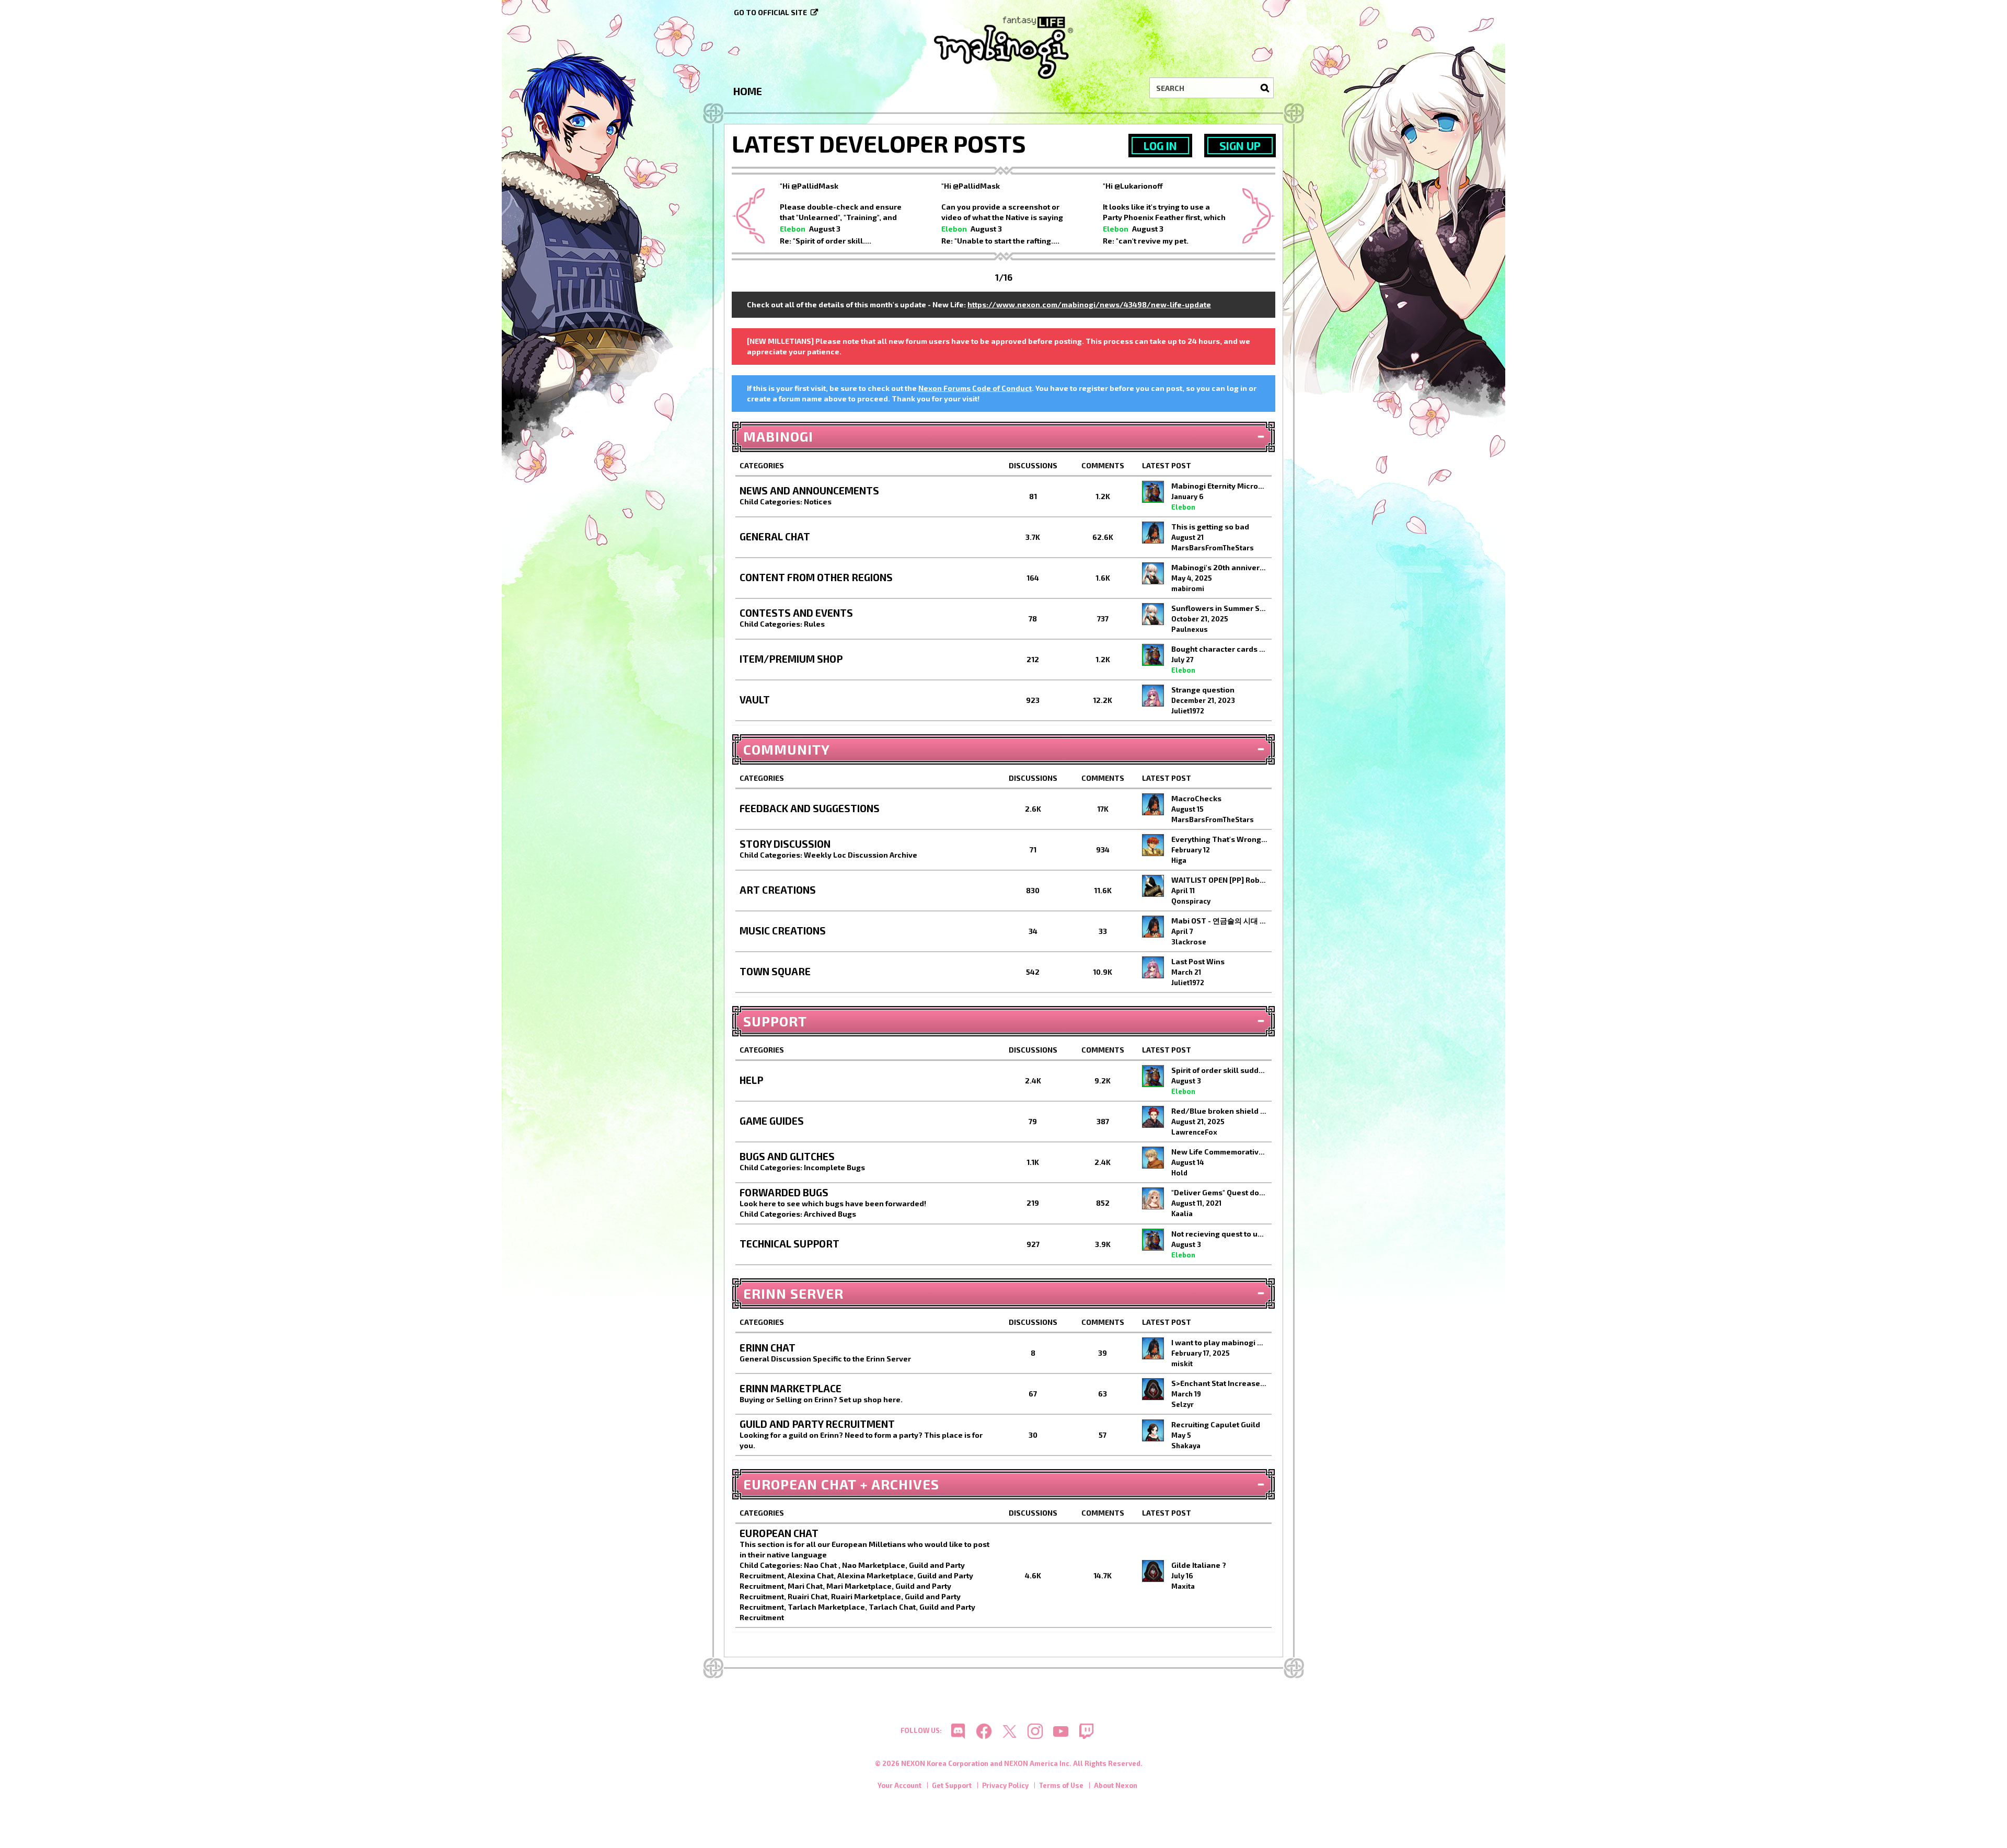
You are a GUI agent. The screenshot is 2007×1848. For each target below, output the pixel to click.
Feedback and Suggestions (810, 808)
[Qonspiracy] (1153, 886)
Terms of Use (1061, 1785)
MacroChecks (1196, 798)
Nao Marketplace (874, 1565)
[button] (748, 217)
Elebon (793, 229)
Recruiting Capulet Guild (1216, 1424)
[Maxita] (1153, 1571)
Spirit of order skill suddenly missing (1220, 1070)
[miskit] (1153, 1348)
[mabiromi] (1153, 573)
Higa (1179, 860)
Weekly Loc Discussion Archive (861, 855)
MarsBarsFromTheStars (1213, 548)
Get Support (952, 1785)
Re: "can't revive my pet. (1146, 241)
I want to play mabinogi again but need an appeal (1220, 1342)
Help (751, 1080)
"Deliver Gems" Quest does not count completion (1220, 1192)
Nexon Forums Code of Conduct (975, 388)
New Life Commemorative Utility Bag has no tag (1220, 1152)
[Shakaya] (1153, 1430)
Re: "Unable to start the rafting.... (1000, 241)
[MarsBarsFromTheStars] (1153, 533)
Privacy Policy (1005, 1785)
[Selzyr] (1153, 1389)
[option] (842, 212)
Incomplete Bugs (834, 1167)
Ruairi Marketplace (866, 1596)
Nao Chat (821, 1565)
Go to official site (770, 12)
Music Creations (783, 931)
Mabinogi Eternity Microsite (1220, 486)
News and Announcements (809, 490)
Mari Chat (805, 1586)
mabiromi (1188, 588)
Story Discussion (785, 844)
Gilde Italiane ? (1199, 1565)
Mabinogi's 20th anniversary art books (1220, 567)
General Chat (775, 536)
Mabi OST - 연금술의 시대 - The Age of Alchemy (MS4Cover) (1220, 921)
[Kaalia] (1153, 1198)
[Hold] (1153, 1158)
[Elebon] (1153, 492)
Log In (1160, 146)
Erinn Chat (768, 1348)
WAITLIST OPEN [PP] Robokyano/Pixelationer (1220, 880)
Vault (755, 700)
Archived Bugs (830, 1214)
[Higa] (1153, 845)
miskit (1182, 1364)
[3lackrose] (1153, 927)
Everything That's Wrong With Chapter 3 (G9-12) (1220, 839)
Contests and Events (796, 613)
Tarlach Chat (892, 1607)
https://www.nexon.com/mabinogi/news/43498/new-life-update (1089, 304)
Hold (1179, 1173)
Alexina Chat (811, 1575)
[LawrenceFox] (1153, 1117)
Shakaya (1186, 1446)
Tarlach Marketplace (826, 1607)
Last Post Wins (1198, 961)
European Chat (779, 1533)
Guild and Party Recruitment (817, 1424)
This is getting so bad (1210, 527)
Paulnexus (1190, 629)
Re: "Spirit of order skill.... (826, 241)
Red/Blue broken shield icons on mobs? (1220, 1111)
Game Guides (772, 1121)
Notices (818, 501)
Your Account (899, 1785)
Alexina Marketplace (875, 1575)
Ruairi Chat (808, 1596)
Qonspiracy (1191, 901)
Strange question (1203, 690)
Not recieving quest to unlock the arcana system (1220, 1234)
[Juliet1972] (1153, 696)
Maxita (1183, 1586)
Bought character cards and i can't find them (1220, 649)
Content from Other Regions (816, 577)
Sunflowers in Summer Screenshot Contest (1220, 608)
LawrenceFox (1194, 1132)
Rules (814, 624)
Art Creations (778, 890)
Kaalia (1182, 1214)
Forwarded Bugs (784, 1192)
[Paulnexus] (1153, 614)
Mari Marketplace (859, 1586)
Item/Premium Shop (791, 659)
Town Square (775, 971)
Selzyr (1183, 1404)
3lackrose (1189, 942)
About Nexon (1116, 1785)
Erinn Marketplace (791, 1388)
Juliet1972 (1188, 711)
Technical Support (789, 1244)
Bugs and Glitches (787, 1156)
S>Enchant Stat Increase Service (1220, 1383)
